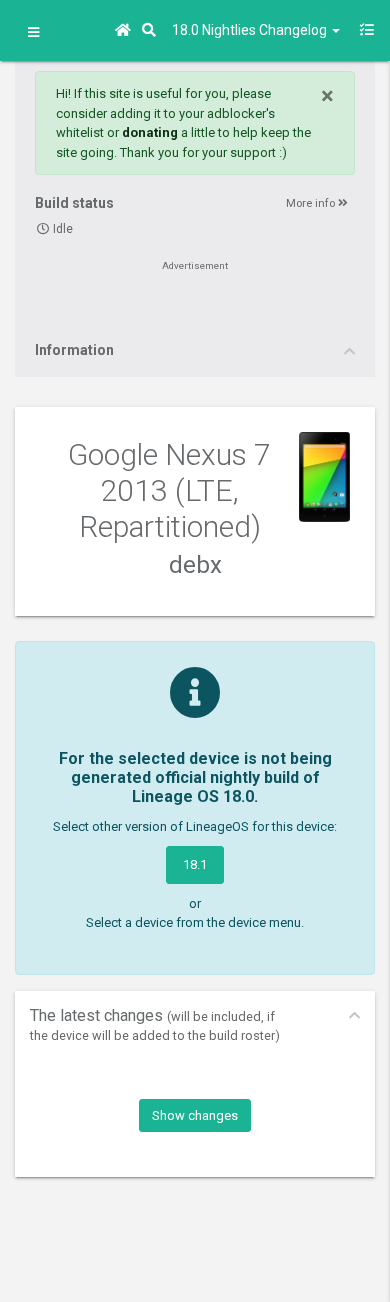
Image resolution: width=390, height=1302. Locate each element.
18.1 (195, 864)
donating (150, 132)
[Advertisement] (195, 307)
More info (312, 203)
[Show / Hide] (33, 33)
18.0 (251, 30)
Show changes (195, 1115)
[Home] (126, 30)
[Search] (152, 30)
